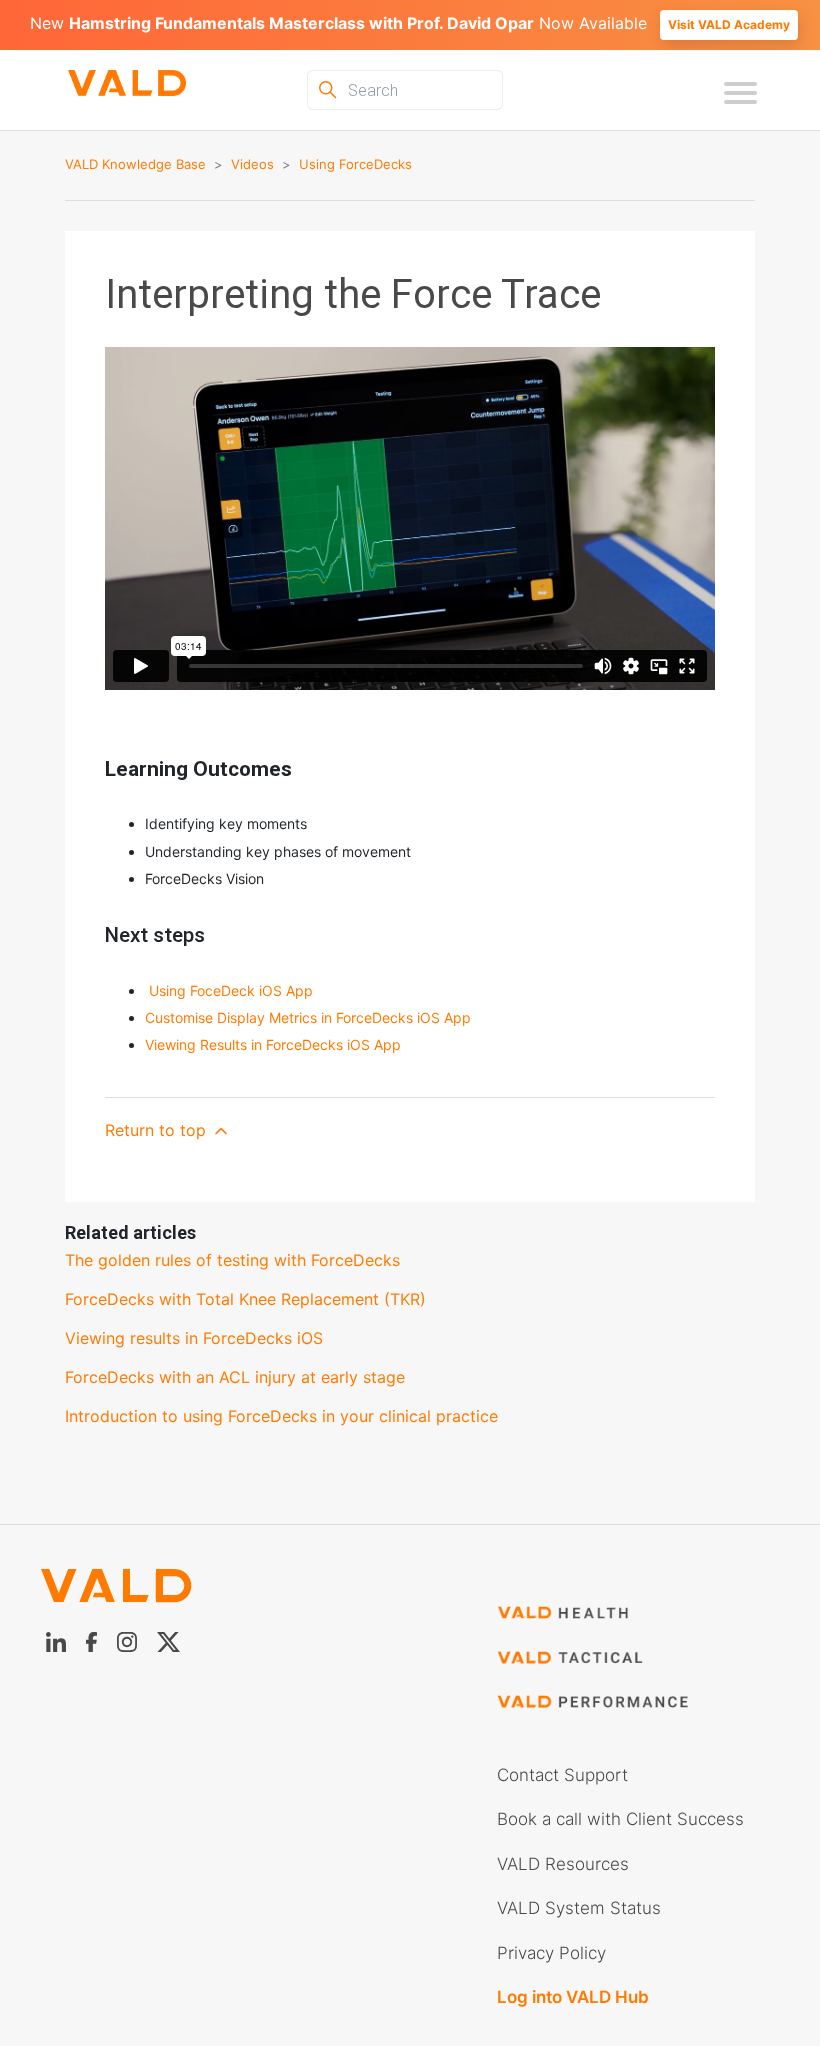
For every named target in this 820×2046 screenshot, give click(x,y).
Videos (252, 164)
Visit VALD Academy (729, 24)
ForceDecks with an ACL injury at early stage (235, 1377)
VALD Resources (563, 1864)
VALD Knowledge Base (135, 164)
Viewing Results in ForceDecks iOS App (273, 1044)
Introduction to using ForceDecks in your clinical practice (281, 1416)
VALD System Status (579, 1908)
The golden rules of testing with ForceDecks (232, 1260)
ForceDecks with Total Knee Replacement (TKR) (245, 1299)
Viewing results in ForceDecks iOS (194, 1338)
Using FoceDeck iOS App (231, 990)
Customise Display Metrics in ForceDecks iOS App (308, 1017)
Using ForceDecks (355, 164)
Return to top (158, 1130)
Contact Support (562, 1775)
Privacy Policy (551, 1953)
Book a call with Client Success (620, 1819)
